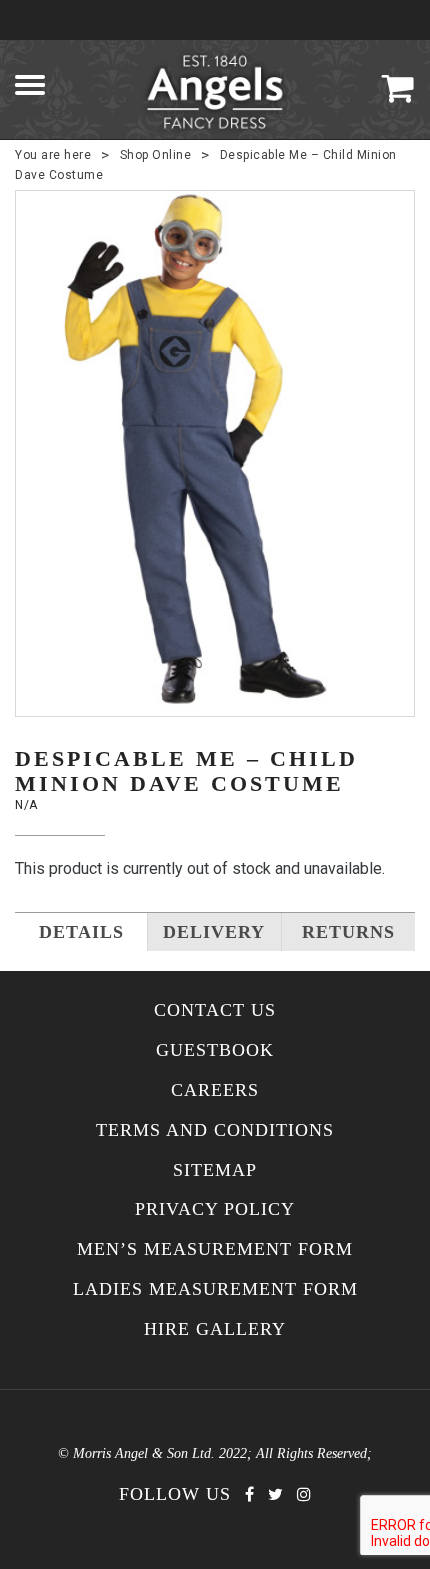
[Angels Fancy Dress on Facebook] (249, 1494)
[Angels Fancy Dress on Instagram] (304, 1494)
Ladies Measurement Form (215, 1289)
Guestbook (215, 1050)
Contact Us (215, 1010)
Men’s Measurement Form (215, 1249)
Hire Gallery (215, 1329)
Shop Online (156, 155)
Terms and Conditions (215, 1130)
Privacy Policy (215, 1209)
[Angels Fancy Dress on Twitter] (275, 1494)
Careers (215, 1090)
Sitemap (215, 1170)
